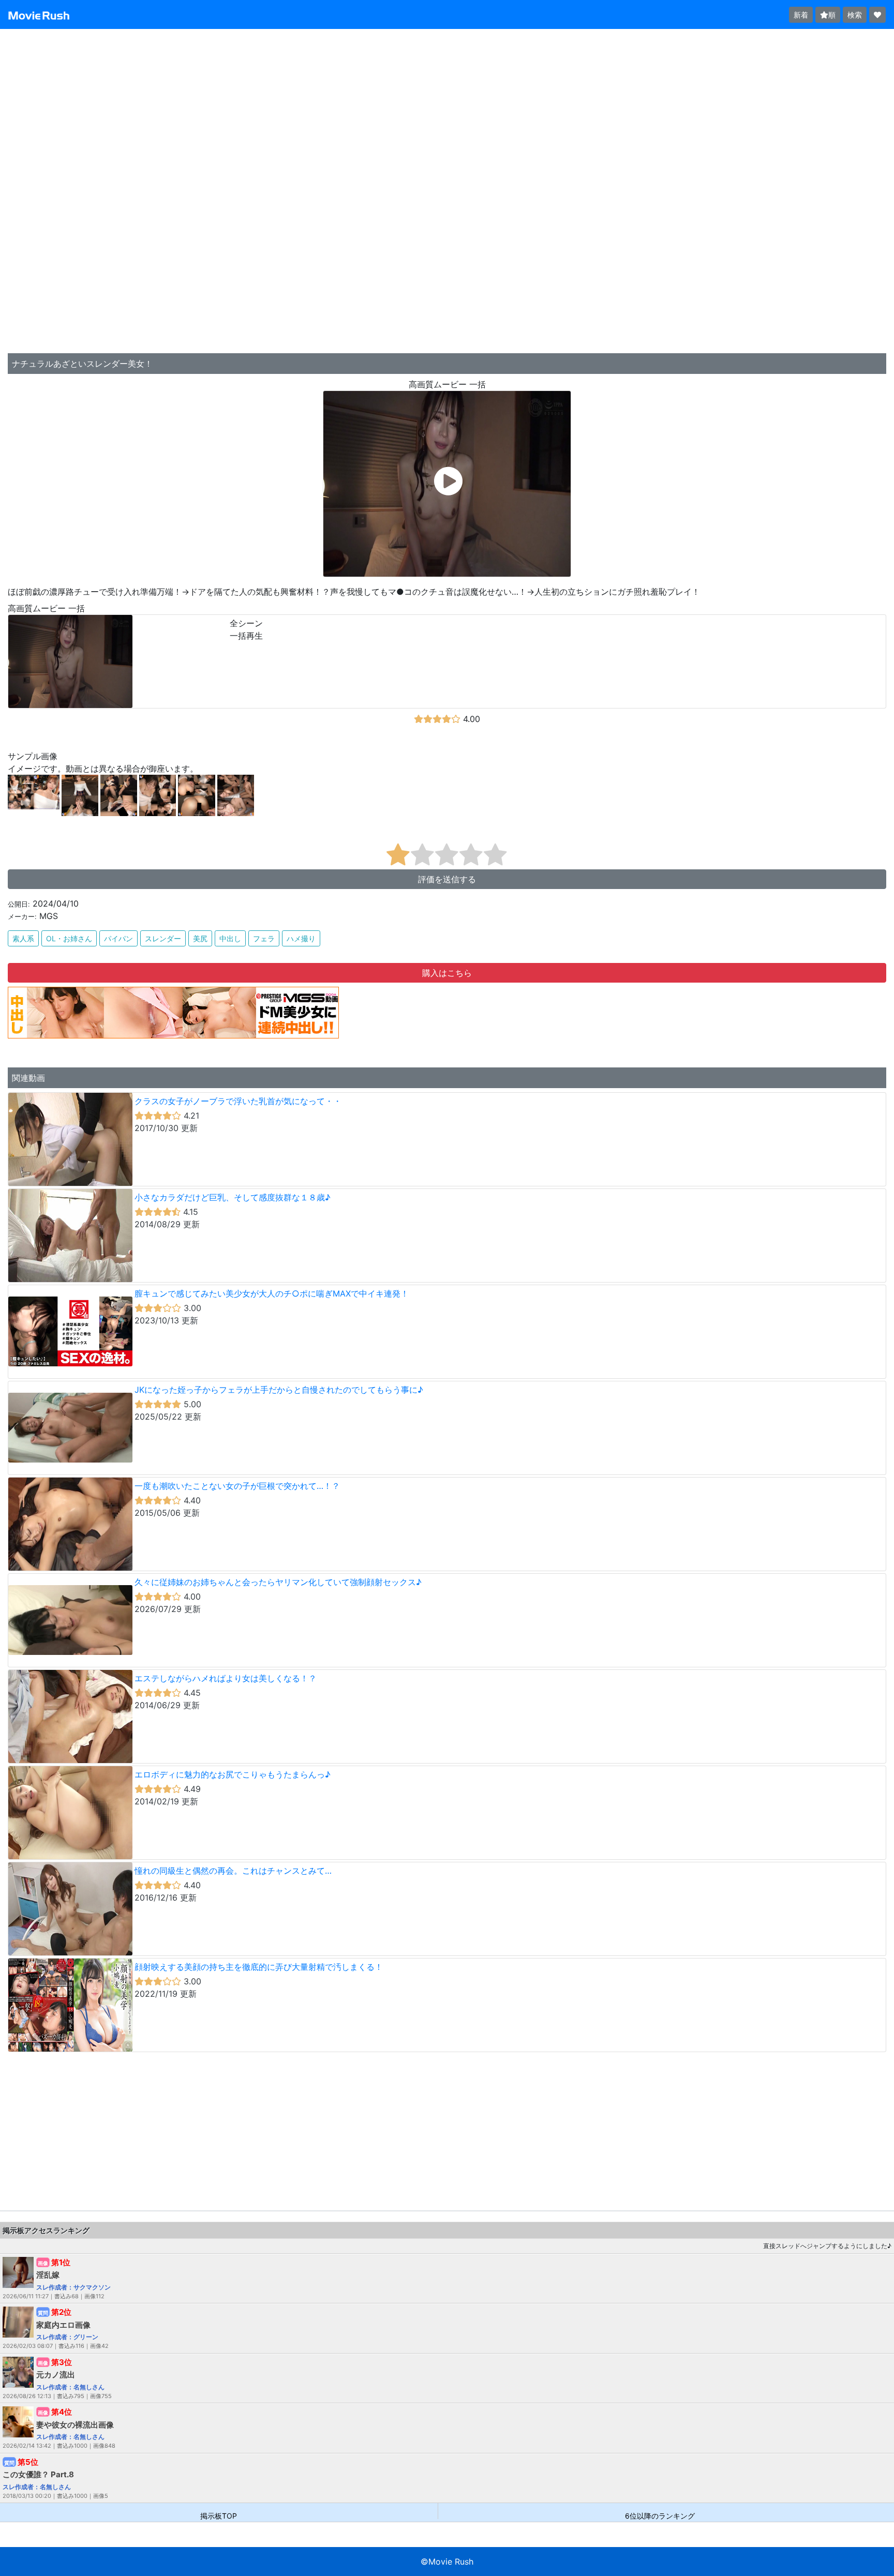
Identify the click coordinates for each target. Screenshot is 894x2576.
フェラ (264, 938)
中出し (230, 938)
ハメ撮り (301, 938)
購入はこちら (447, 973)
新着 (801, 15)
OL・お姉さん (69, 938)
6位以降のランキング (660, 2515)
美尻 (200, 938)
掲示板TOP (219, 2515)
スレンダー (163, 938)
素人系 (23, 938)
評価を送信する (447, 879)
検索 (855, 15)
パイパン (118, 938)
